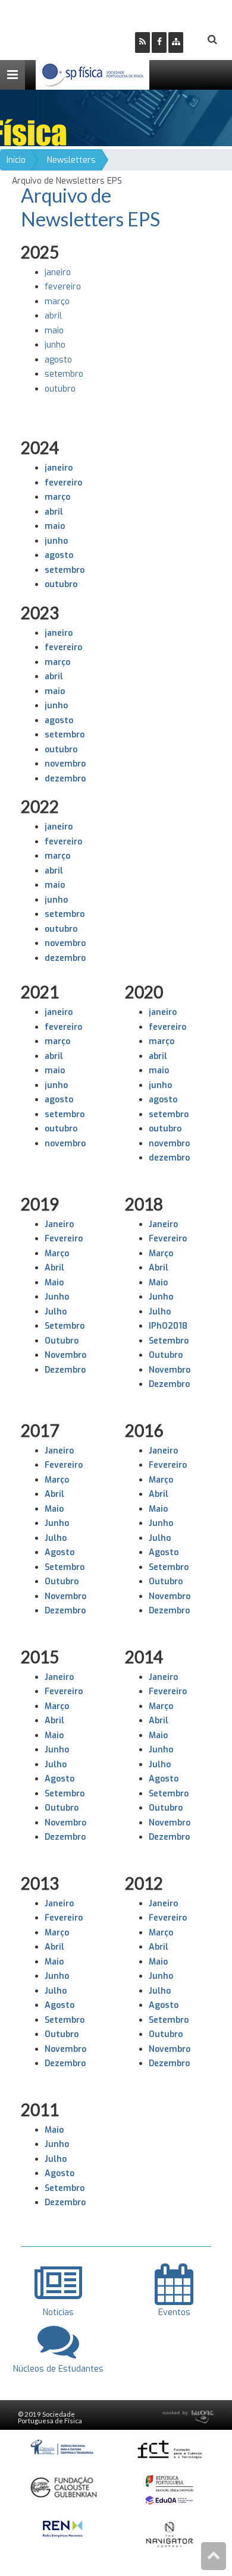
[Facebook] (159, 42)
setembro (64, 374)
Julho (56, 1312)
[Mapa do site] (176, 42)
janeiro (58, 272)
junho (55, 345)
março (57, 302)
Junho (57, 1297)
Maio (54, 1283)
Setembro (65, 1326)
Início (16, 160)
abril (53, 316)
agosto (58, 360)
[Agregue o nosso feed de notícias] (142, 42)
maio (54, 331)
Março (57, 1254)
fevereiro (63, 287)
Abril (54, 1268)
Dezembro (65, 1370)
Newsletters (71, 160)
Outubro (62, 1582)
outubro (60, 389)
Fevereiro (64, 1239)
